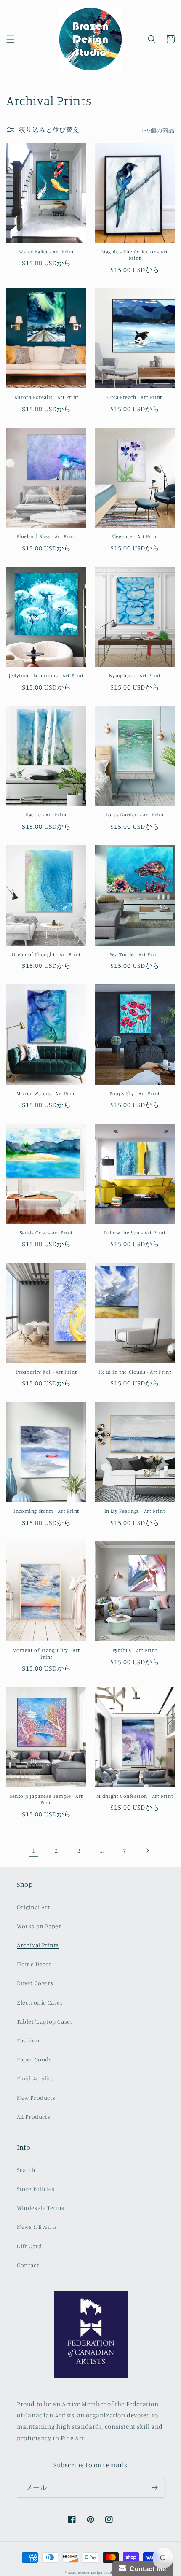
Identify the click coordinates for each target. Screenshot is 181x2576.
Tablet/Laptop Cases (45, 2021)
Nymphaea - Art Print (135, 675)
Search (26, 2170)
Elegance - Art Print (135, 536)
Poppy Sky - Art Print (135, 1093)
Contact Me (146, 2569)
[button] (11, 39)
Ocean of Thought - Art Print (46, 954)
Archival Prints (38, 1945)
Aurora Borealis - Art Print (46, 397)
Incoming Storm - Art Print (46, 1511)
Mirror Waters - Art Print (47, 1093)
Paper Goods (34, 2059)
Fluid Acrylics (35, 2078)
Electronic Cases (40, 2002)
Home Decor (34, 1964)
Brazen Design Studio (97, 2573)
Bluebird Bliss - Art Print (47, 536)
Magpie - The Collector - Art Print (135, 255)
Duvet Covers (35, 1983)
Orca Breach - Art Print (135, 397)
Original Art (33, 1907)
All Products (33, 2117)
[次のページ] (147, 1851)
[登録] (154, 2488)
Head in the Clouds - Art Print (135, 1372)
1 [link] (34, 1850)
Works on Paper (39, 1926)
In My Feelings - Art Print (135, 1511)
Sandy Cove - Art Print (46, 1233)
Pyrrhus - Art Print (135, 1650)
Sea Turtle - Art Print (135, 954)
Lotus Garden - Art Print (135, 815)
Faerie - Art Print (46, 815)
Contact (28, 2265)
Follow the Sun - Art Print (135, 1233)
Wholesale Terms (41, 2208)
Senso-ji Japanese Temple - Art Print (46, 1799)
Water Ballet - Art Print (46, 252)
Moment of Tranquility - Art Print (46, 1653)
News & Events (37, 2227)
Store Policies (36, 2189)
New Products (36, 2098)
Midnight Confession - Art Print (135, 1796)
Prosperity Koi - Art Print (47, 1372)
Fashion (28, 2040)
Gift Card (29, 2246)
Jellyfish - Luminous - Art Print (46, 675)
